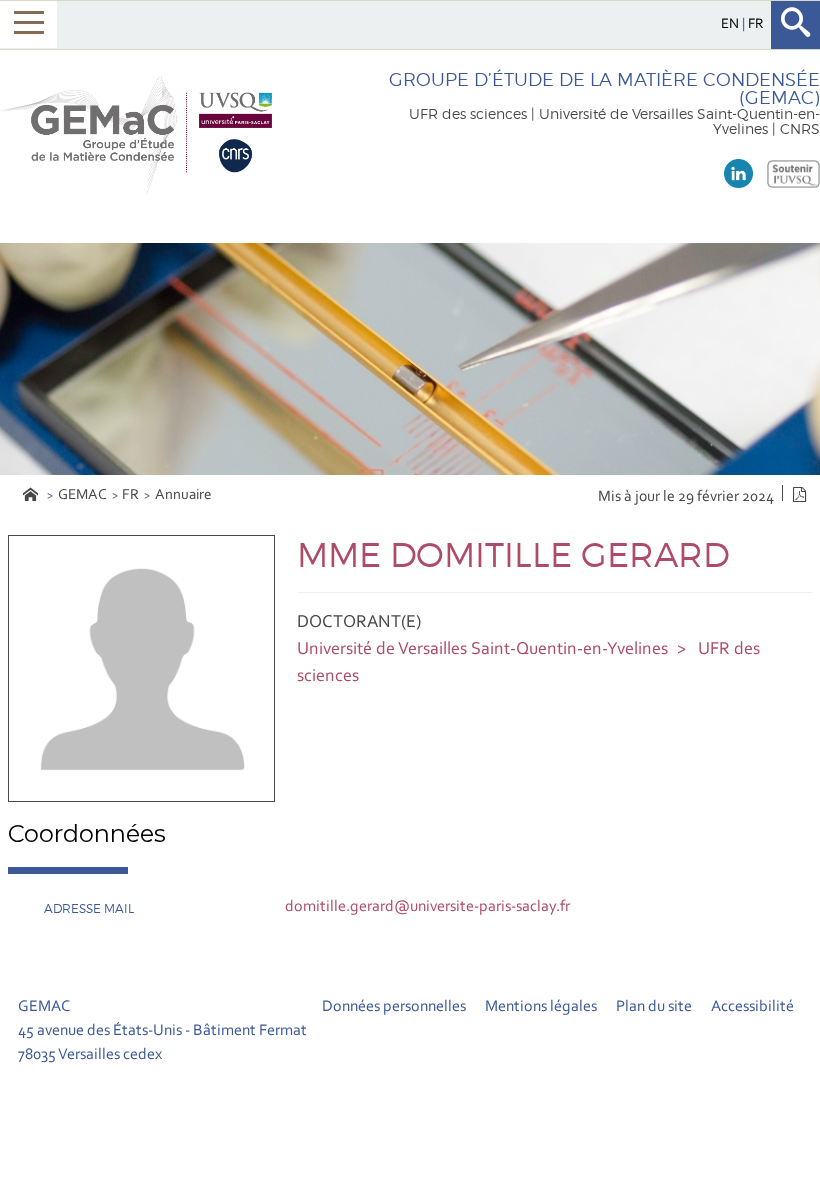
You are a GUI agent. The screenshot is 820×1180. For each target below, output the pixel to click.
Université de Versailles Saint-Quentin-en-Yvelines (482, 650)
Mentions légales (541, 1007)
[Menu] (28, 24)
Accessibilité (752, 1007)
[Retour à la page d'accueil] (142, 132)
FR (130, 495)
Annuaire (183, 495)
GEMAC (82, 495)
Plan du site (654, 1007)
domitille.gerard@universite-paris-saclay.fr (427, 907)
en (731, 24)
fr (756, 24)
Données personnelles (394, 1007)
